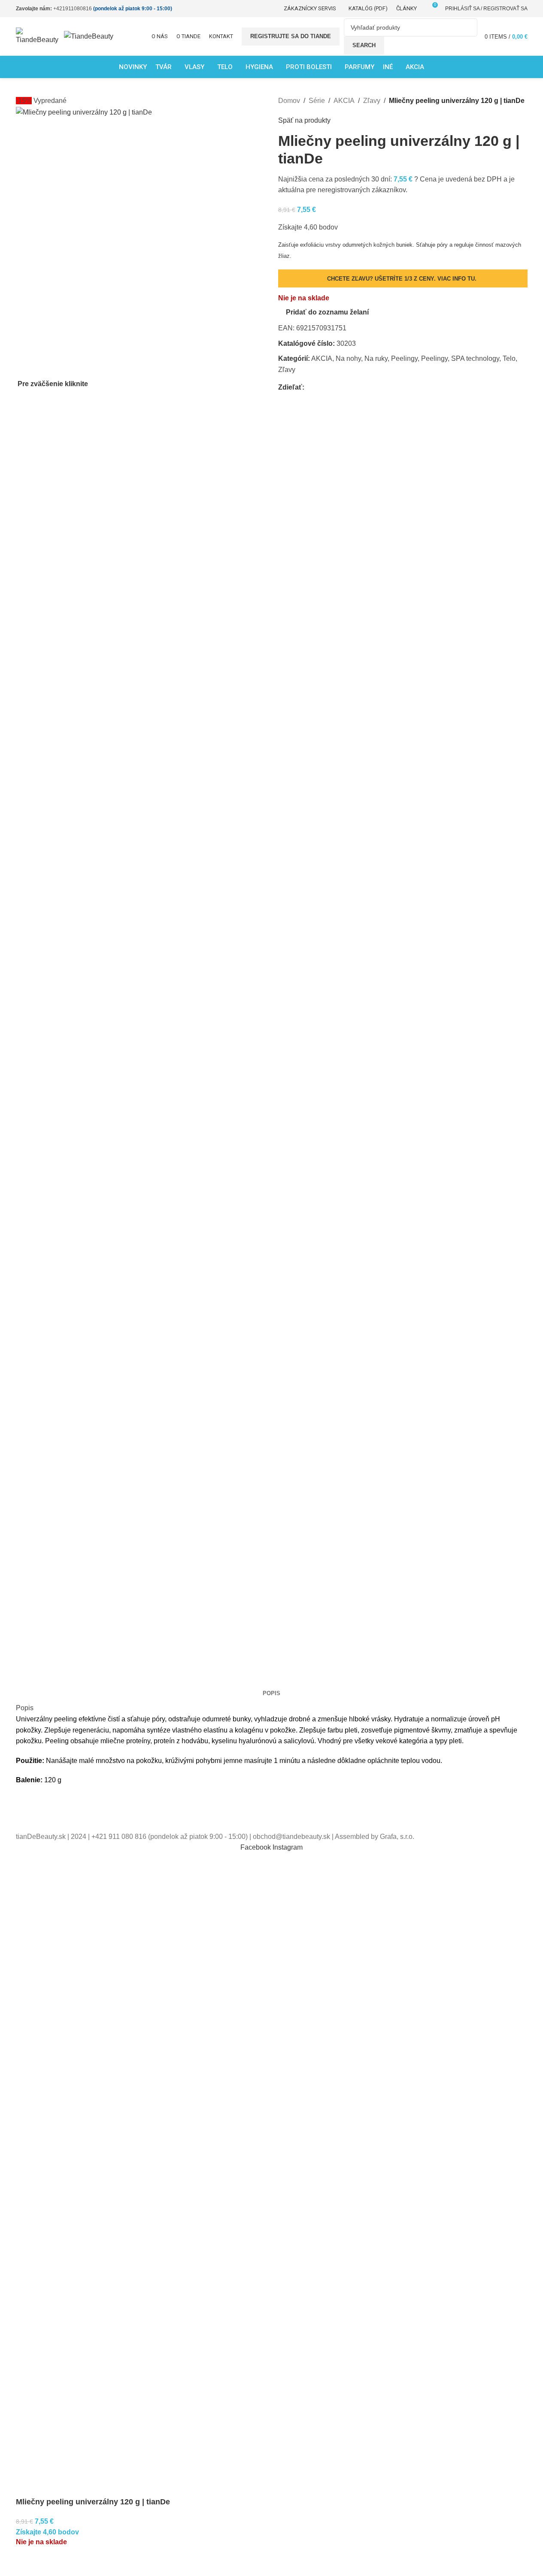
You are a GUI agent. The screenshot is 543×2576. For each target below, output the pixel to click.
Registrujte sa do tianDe (291, 36)
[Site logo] (40, 36)
